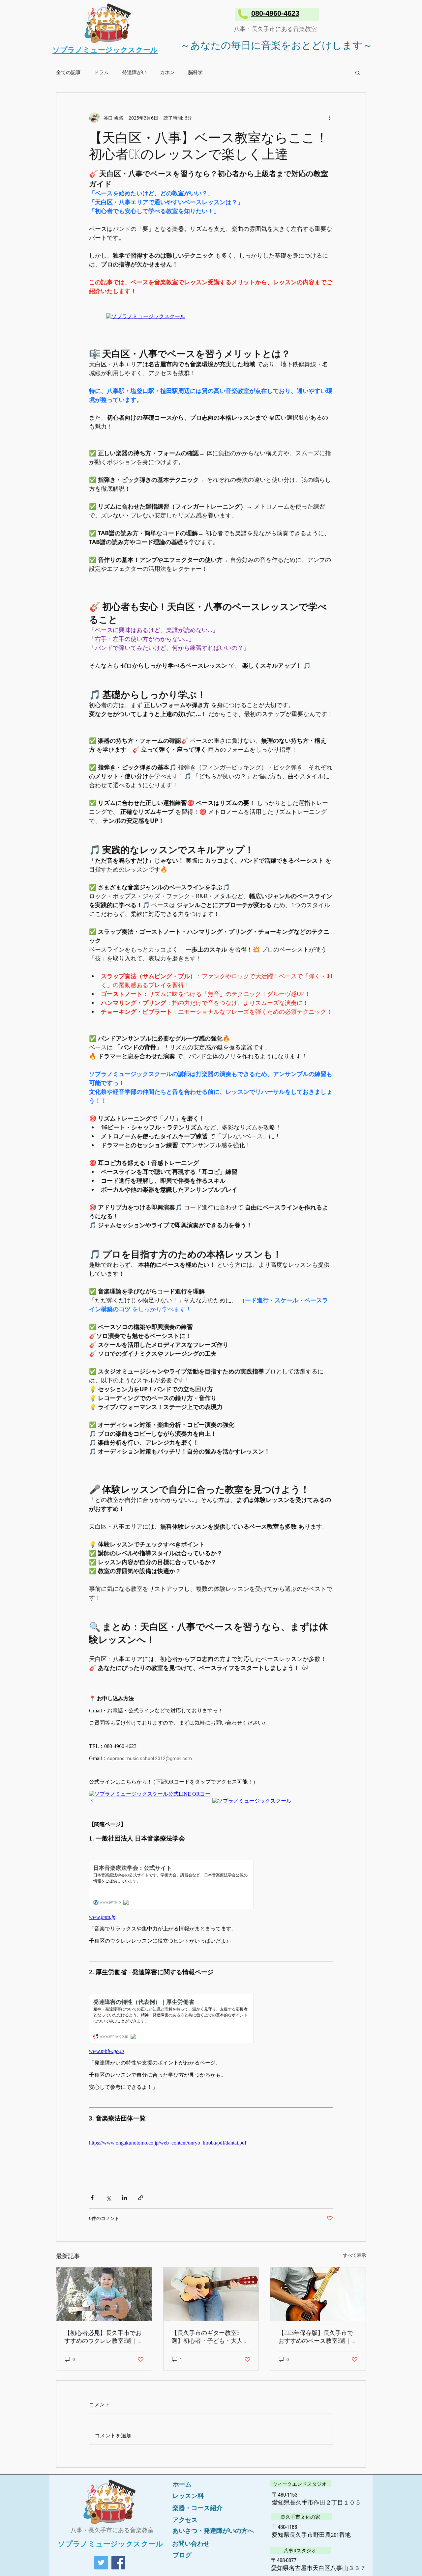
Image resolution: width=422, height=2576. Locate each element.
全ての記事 (68, 72)
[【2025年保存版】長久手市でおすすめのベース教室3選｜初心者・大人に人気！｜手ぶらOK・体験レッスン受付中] (318, 2294)
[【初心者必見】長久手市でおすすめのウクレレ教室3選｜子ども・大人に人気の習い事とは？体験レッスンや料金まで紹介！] (104, 2294)
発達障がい (134, 72)
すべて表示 (354, 2255)
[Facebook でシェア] (92, 2198)
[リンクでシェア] (141, 2198)
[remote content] (211, 317)
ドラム (101, 72)
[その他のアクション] (329, 118)
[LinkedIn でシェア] (124, 2198)
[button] (358, 72)
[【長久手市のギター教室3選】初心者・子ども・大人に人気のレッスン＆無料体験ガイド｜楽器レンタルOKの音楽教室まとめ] (211, 2294)
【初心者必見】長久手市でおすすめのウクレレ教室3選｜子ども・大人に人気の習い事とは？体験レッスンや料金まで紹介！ (103, 2337)
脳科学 (195, 72)
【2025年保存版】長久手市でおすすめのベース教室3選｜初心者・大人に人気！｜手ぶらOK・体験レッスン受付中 (317, 2337)
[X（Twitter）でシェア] (108, 2198)
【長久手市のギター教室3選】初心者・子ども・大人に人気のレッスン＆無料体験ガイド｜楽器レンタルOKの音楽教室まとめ (210, 2337)
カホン (167, 72)
